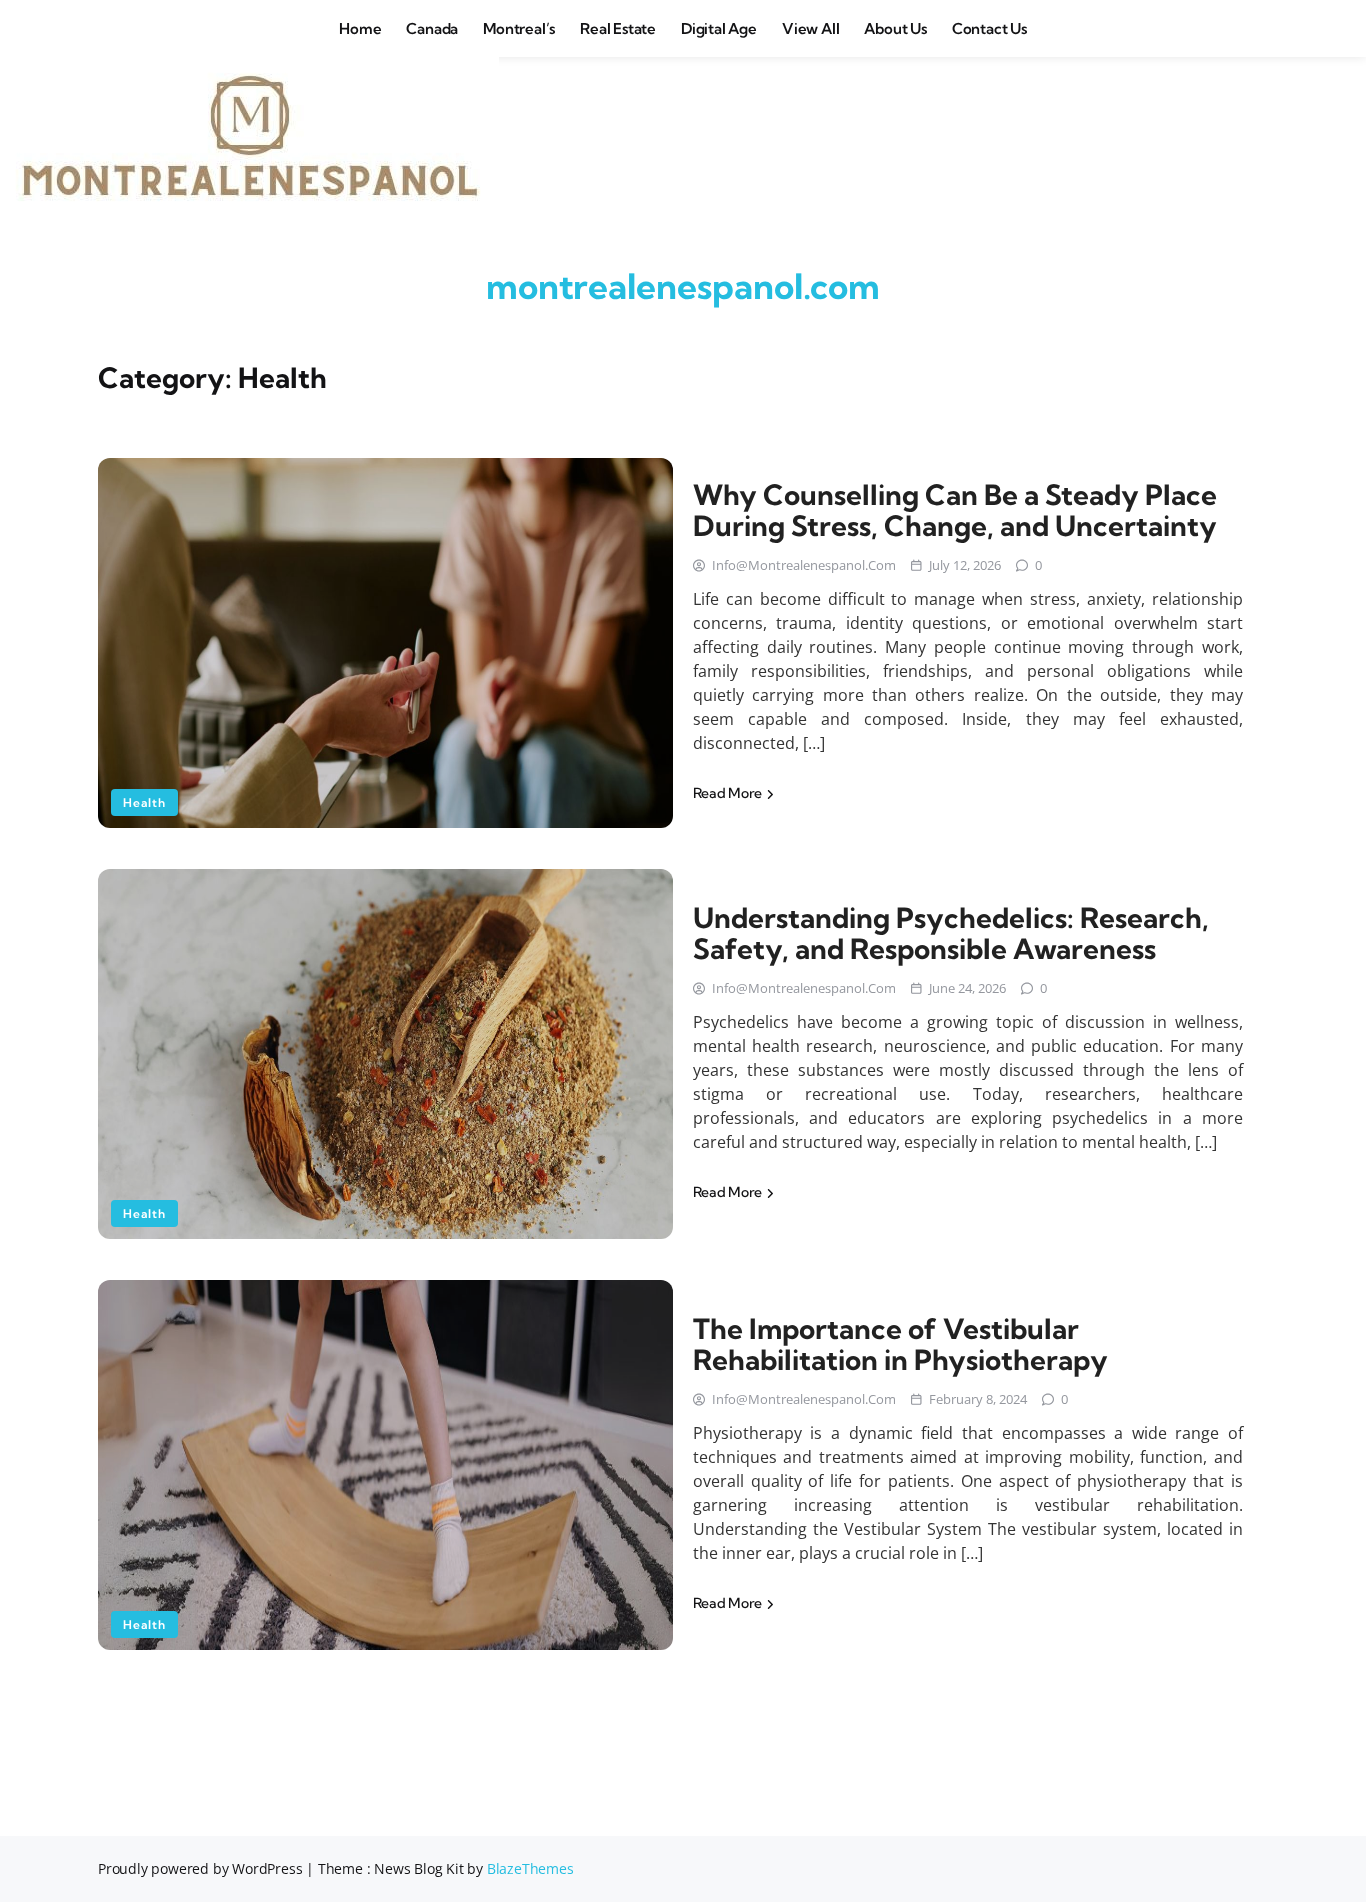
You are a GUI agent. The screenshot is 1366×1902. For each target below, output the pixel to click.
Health (144, 802)
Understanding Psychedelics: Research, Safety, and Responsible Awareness (951, 933)
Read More (729, 793)
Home (360, 28)
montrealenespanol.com (683, 286)
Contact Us (989, 28)
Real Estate (618, 28)
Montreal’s (519, 28)
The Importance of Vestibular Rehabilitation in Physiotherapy (900, 1344)
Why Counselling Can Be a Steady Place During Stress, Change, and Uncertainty (955, 510)
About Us (895, 28)
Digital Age (719, 28)
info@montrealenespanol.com (804, 565)
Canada (432, 28)
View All (810, 28)
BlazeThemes (530, 1868)
